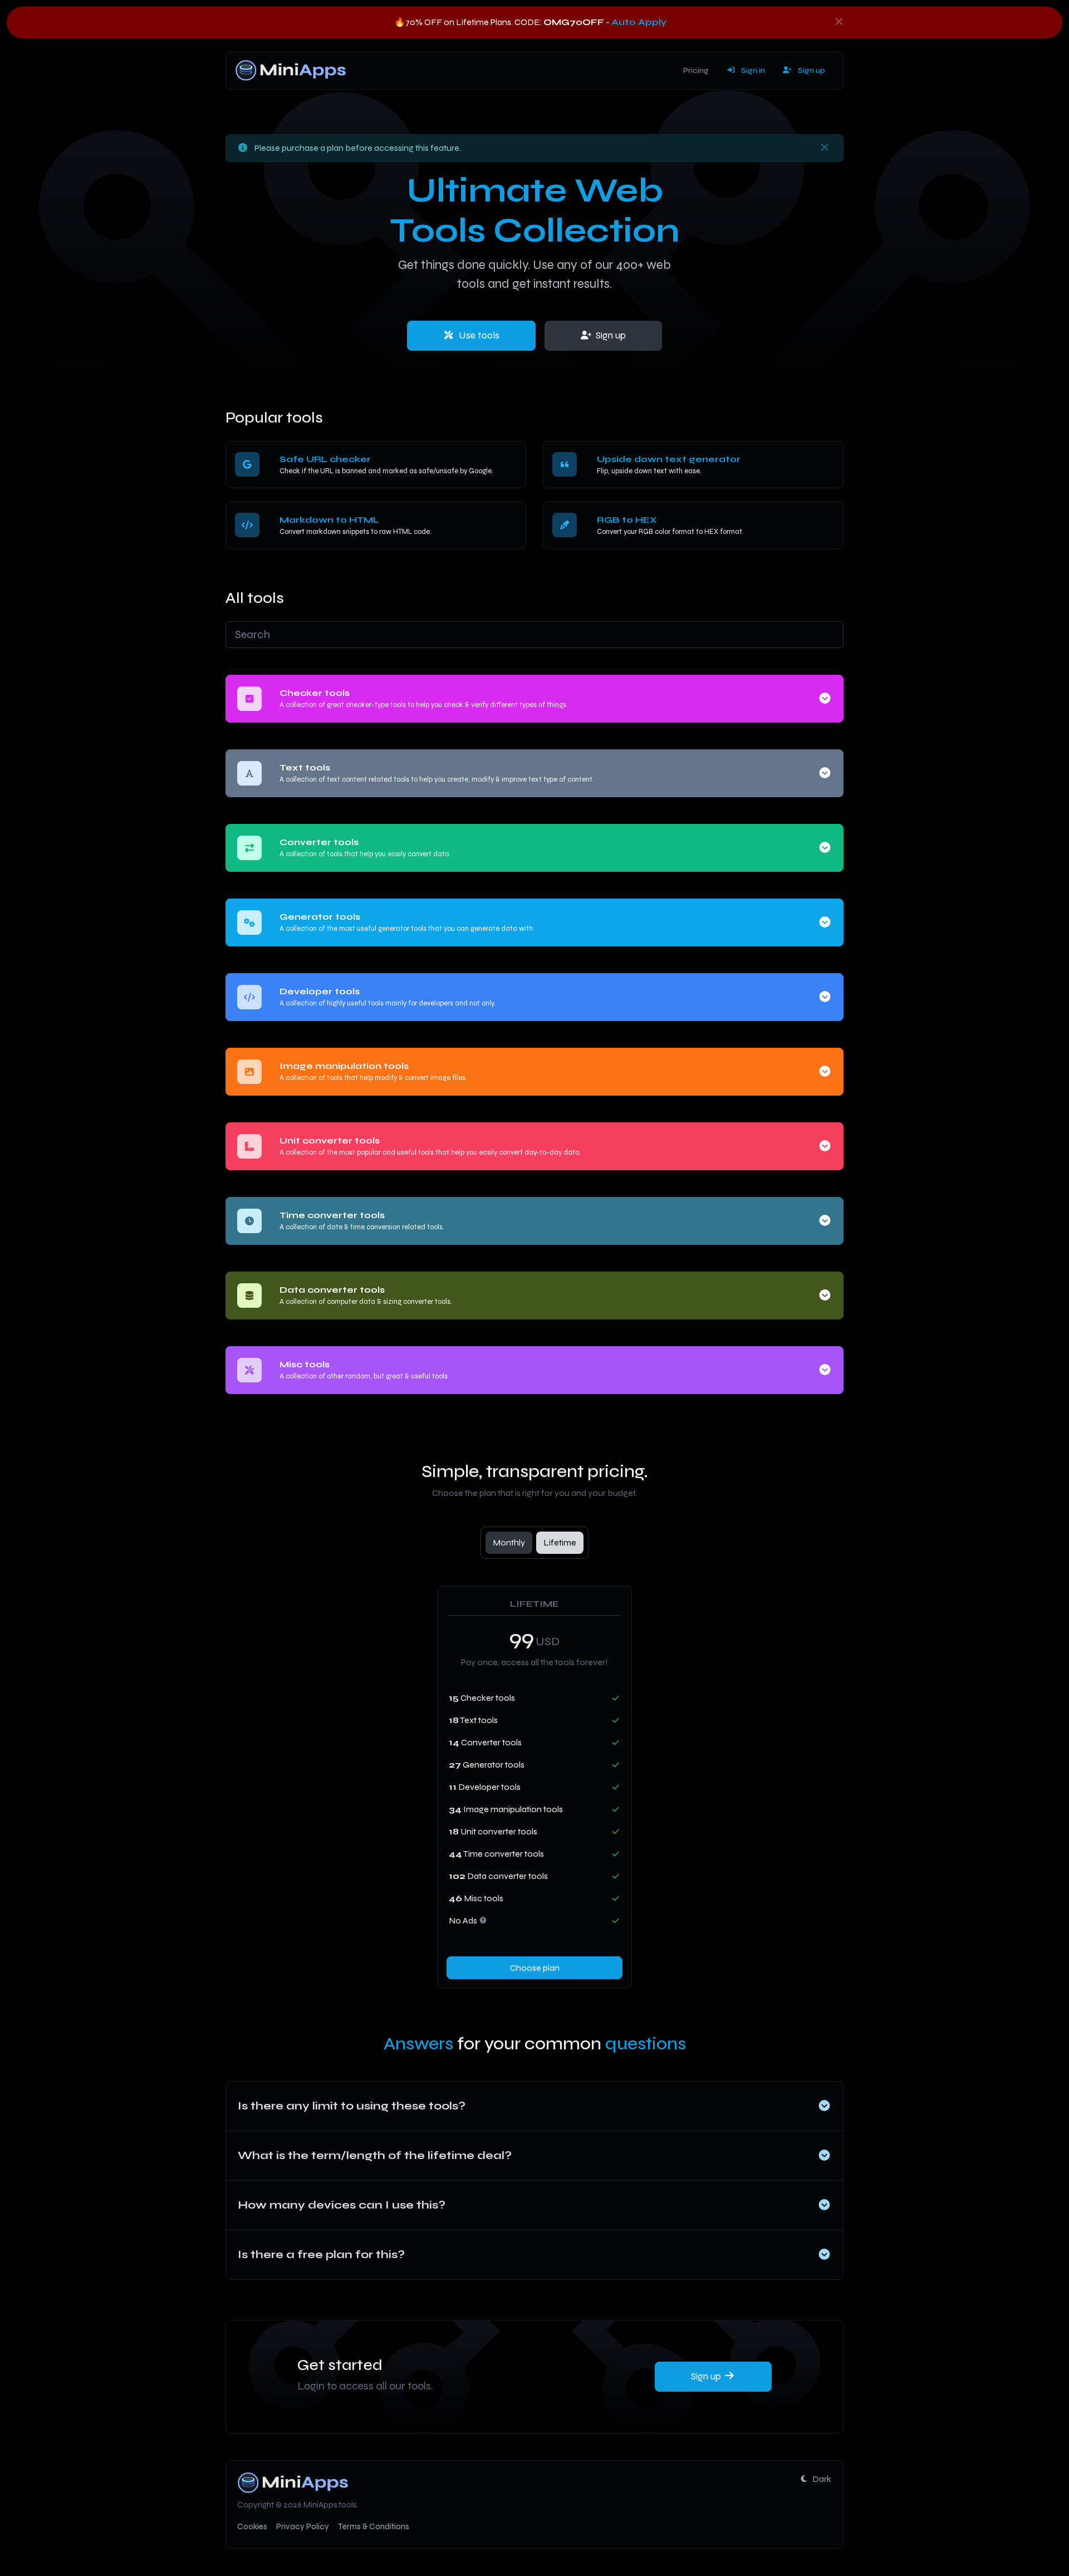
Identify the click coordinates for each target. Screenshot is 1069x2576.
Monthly (509, 1542)
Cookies (252, 2526)
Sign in (752, 70)
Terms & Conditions (374, 2526)
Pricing (696, 70)
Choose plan (535, 1968)
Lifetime (560, 1542)
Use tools (478, 335)
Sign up (811, 70)
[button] (825, 698)
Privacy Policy (303, 2526)
